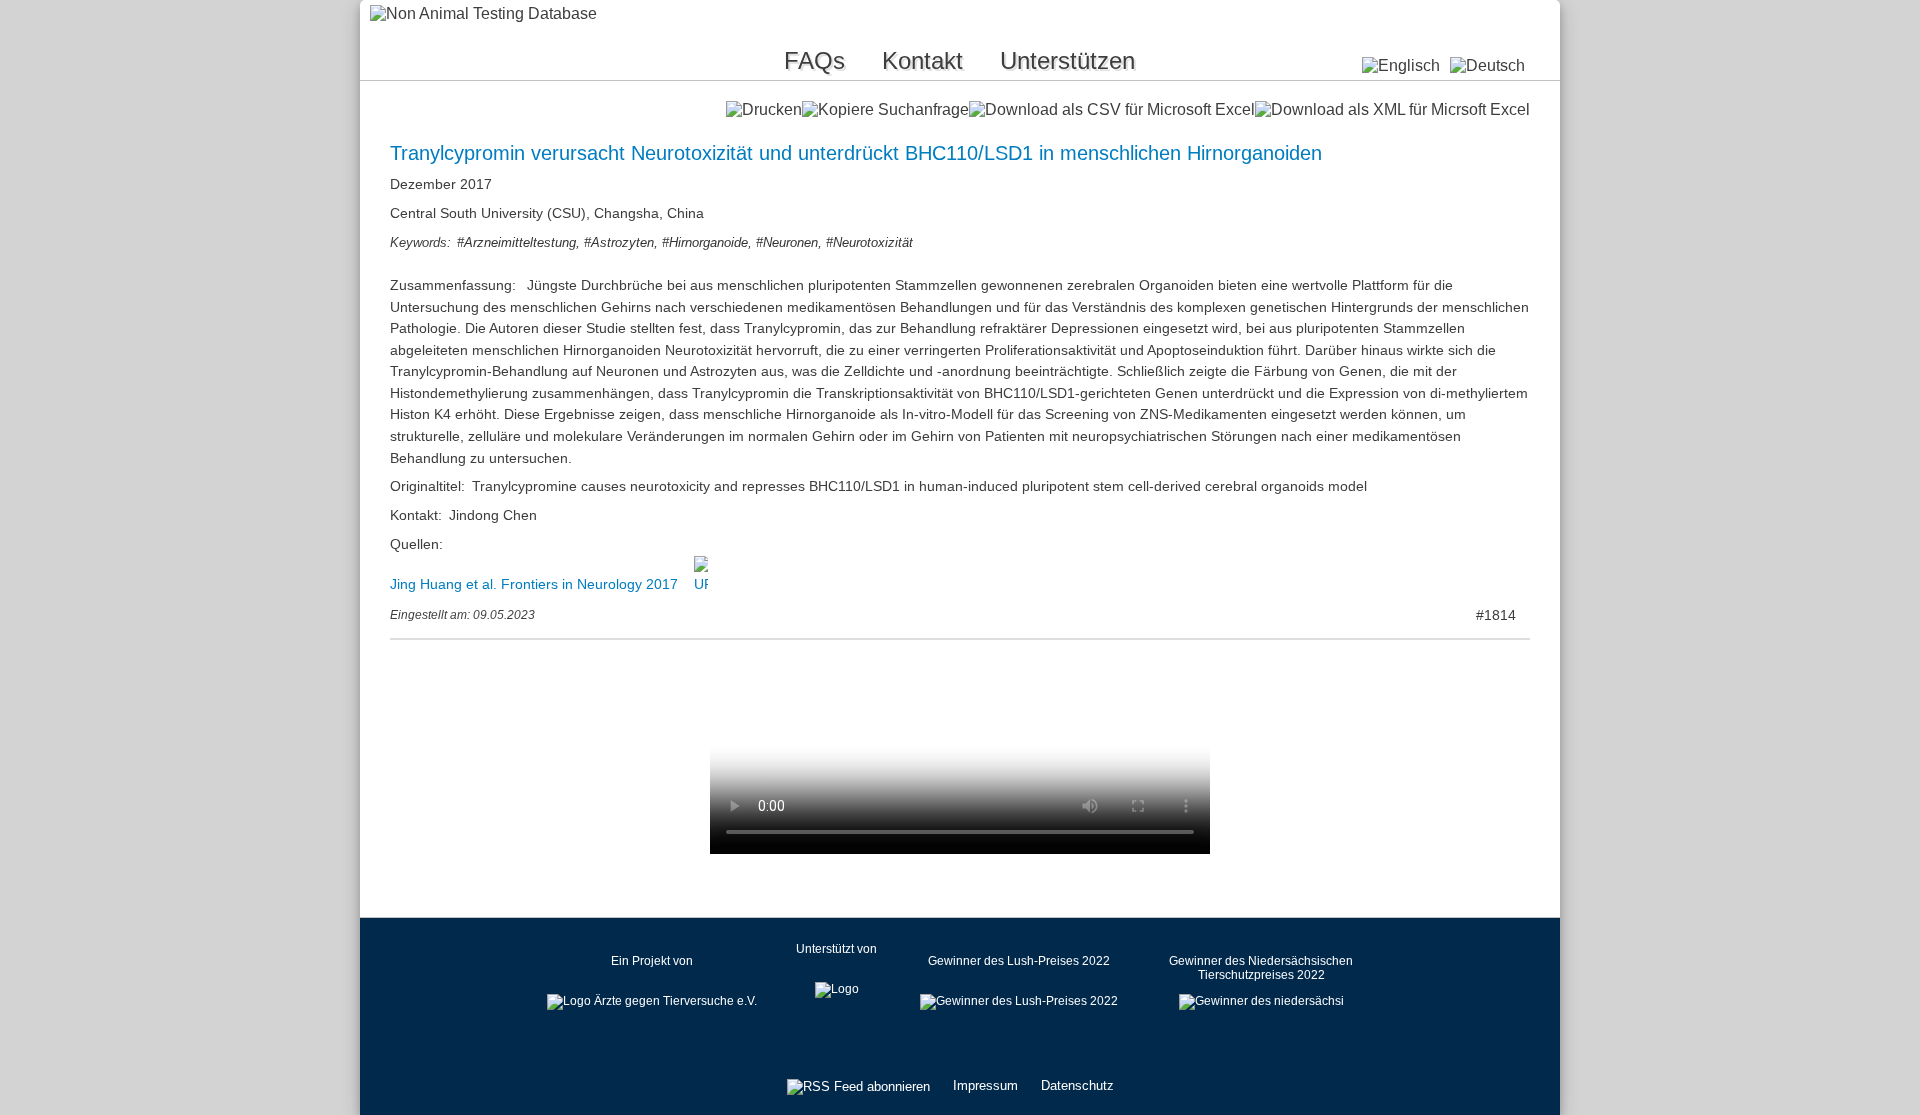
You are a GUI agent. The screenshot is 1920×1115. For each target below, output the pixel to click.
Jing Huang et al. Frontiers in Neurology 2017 (536, 584)
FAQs (814, 60)
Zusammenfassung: (455, 285)
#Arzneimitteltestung (516, 242)
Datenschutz (1077, 1085)
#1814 (1496, 615)
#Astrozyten (619, 242)
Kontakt (922, 60)
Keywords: (420, 242)
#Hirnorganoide (705, 242)
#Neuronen (787, 242)
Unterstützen (1067, 60)
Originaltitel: (427, 486)
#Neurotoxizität (869, 242)
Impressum (985, 1085)
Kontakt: (416, 515)
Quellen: (416, 544)
